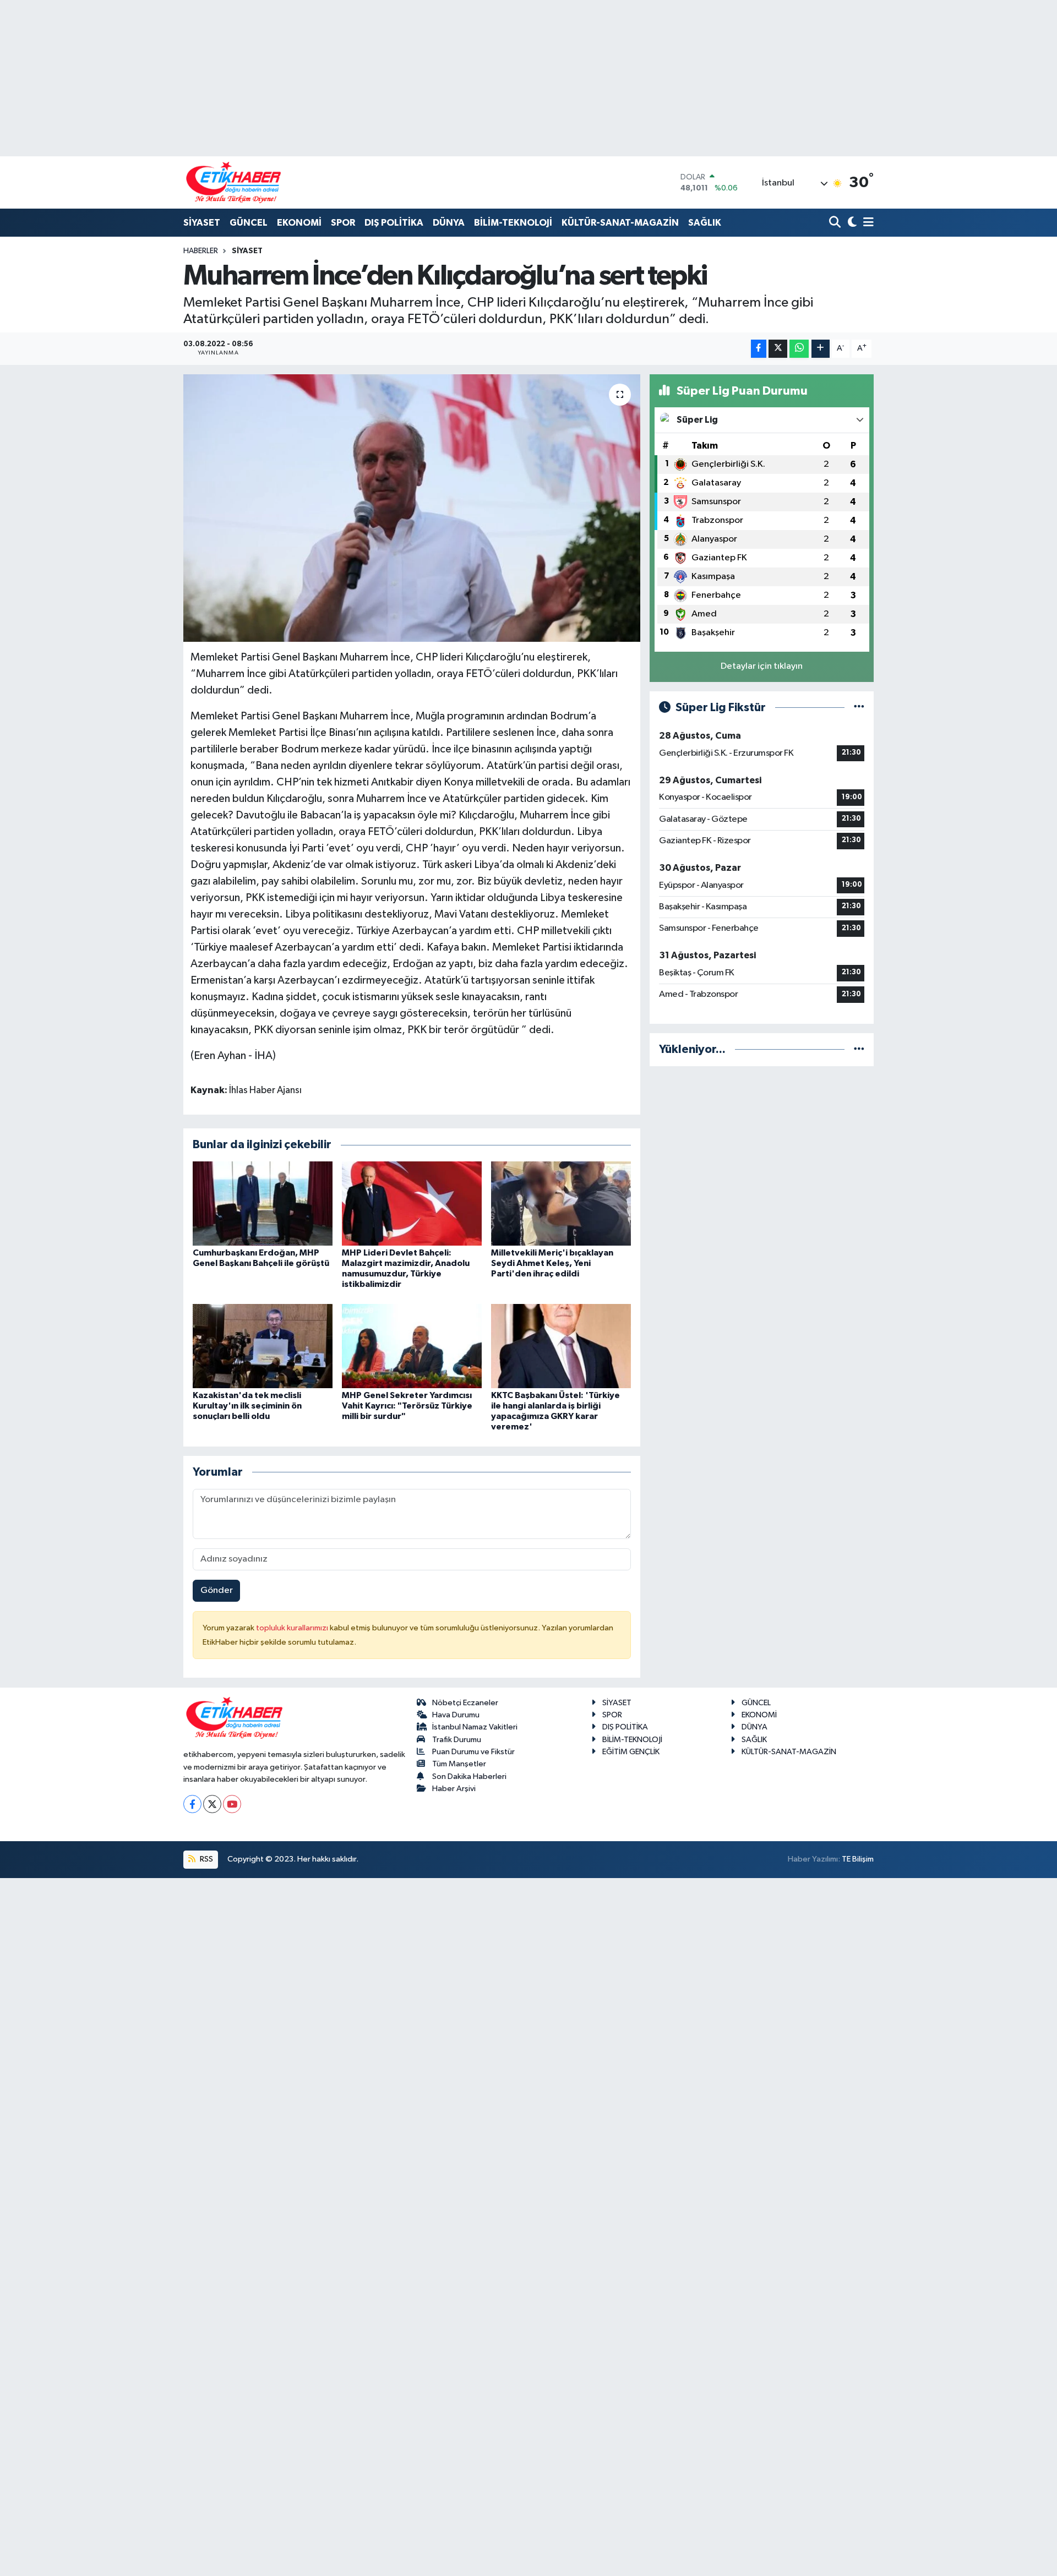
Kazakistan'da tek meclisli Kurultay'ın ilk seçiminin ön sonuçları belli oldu (247, 1406)
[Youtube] (232, 1804)
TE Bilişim (858, 1859)
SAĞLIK (705, 223)
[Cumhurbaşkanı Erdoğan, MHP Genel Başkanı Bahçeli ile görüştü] (263, 1203)
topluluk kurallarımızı (293, 1628)
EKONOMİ (299, 223)
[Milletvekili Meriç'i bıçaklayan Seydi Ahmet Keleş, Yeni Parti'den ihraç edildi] (561, 1203)
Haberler (201, 251)
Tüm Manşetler (459, 1764)
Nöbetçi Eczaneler (465, 1703)
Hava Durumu (456, 1715)
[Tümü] (859, 1049)
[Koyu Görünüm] (851, 223)
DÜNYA (449, 223)
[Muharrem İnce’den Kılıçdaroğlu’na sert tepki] (412, 508)
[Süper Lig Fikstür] (859, 708)
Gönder (217, 1590)
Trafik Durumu (457, 1740)
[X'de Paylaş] (778, 349)
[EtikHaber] (234, 182)
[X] (212, 1804)
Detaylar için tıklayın (762, 666)
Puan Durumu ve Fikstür (473, 1752)
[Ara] (836, 223)
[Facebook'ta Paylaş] (759, 349)
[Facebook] (192, 1804)
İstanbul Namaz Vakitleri (475, 1727)
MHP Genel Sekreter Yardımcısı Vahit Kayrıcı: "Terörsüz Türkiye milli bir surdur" (407, 1406)
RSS (206, 1859)
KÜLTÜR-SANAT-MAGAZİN (620, 223)
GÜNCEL (249, 223)
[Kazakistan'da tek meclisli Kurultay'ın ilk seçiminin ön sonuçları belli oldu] (263, 1346)
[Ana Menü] (867, 223)
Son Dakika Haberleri (469, 1777)
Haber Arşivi (454, 1789)
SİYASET (202, 223)
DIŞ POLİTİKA (394, 223)
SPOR (343, 223)
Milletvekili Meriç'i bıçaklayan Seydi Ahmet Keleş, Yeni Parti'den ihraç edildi (552, 1263)
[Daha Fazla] (821, 349)
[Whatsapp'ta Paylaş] (799, 349)
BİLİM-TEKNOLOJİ (513, 223)
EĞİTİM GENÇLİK (631, 1752)
